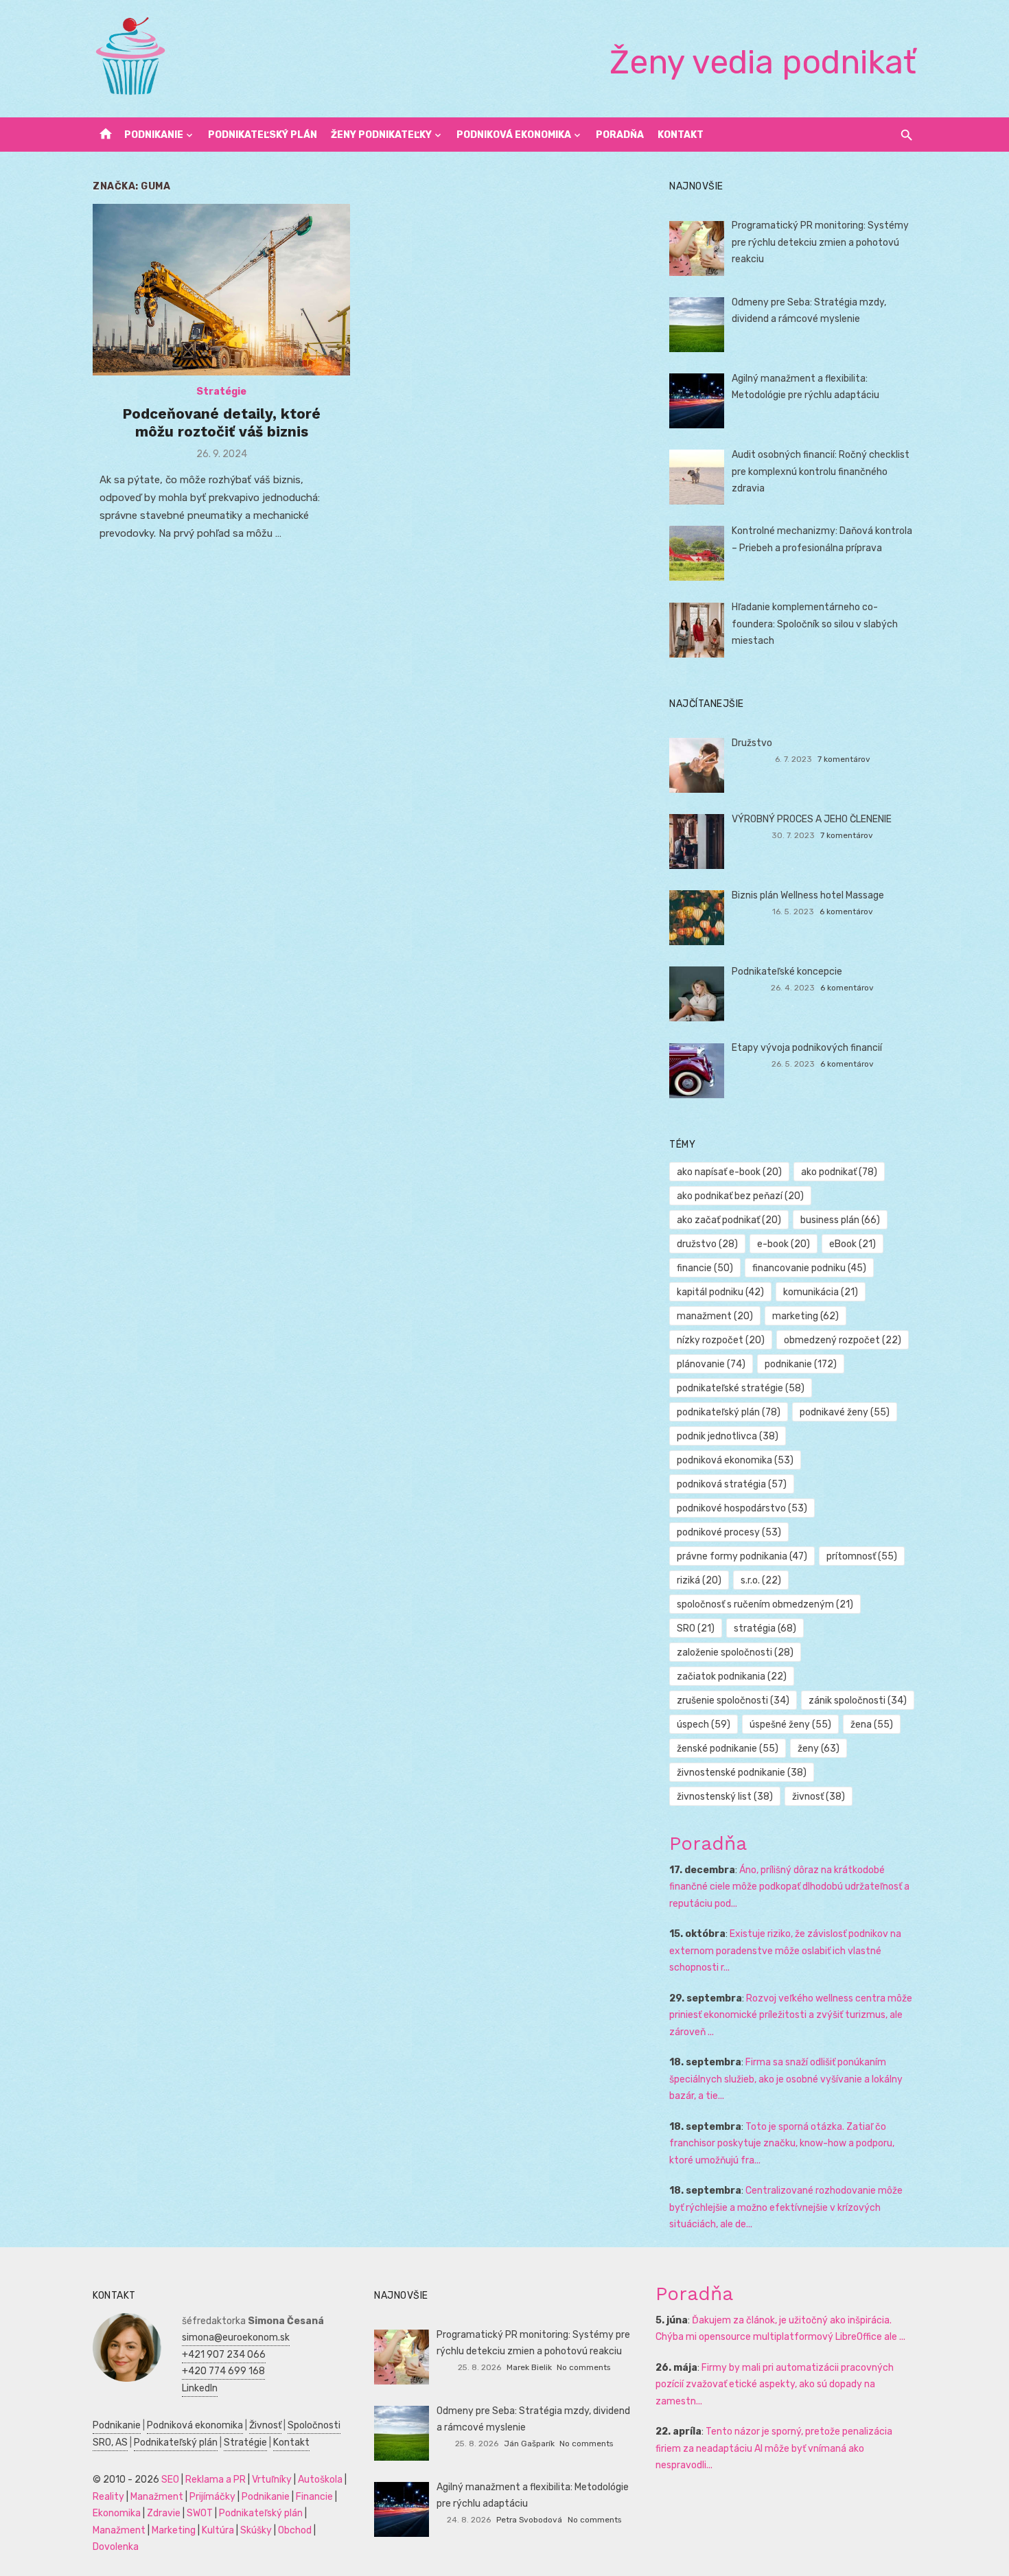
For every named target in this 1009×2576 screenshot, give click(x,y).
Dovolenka (116, 2547)
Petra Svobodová (529, 2520)
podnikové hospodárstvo (742, 1508)
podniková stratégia (732, 1484)
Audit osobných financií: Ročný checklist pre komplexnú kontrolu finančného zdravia (821, 472)
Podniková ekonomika (514, 135)
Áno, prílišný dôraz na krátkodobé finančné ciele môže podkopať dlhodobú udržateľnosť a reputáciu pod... (789, 1887)
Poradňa (620, 135)
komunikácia (821, 1292)
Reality (108, 2497)
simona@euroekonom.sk (236, 2337)
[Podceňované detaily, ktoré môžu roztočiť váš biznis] (221, 289)
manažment (715, 1316)
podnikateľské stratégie (741, 1388)
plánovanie (711, 1364)
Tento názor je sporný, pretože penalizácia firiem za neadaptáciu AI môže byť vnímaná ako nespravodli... (774, 2448)
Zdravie (164, 2513)
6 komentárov (846, 912)
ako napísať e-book (729, 1172)
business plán (840, 1220)
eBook (853, 1244)
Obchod (295, 2530)
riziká (699, 1580)
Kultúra (218, 2530)
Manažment (157, 2497)
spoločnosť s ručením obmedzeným (765, 1604)
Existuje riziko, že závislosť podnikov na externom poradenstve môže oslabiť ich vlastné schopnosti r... (785, 1951)
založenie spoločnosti (735, 1652)
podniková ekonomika (735, 1460)
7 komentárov (844, 759)
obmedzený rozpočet (843, 1340)
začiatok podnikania (732, 1676)
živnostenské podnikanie (742, 1773)
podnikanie (801, 1364)
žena (872, 1725)
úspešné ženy (790, 1725)
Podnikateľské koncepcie (787, 972)
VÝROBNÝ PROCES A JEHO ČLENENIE (812, 819)
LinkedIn (200, 2388)
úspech (704, 1725)
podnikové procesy (729, 1532)
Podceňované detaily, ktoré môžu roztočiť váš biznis (221, 422)
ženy (819, 1749)
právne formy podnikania (742, 1556)
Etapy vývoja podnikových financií (807, 1048)
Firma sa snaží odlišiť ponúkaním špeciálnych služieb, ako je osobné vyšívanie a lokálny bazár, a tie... (786, 2079)
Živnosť (265, 2425)
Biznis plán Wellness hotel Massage (808, 895)
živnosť (819, 1797)
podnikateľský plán (729, 1412)
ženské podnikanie (728, 1749)
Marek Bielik (529, 2367)
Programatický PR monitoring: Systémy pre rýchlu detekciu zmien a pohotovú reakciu (820, 242)
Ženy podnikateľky (381, 135)
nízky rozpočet (721, 1340)
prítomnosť (862, 1556)
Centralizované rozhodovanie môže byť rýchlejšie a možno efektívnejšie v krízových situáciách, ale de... (786, 2207)
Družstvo (752, 743)
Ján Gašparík (529, 2444)
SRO (696, 1628)
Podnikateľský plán (263, 135)
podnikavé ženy (845, 1412)
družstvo (707, 1244)
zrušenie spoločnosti (733, 1701)
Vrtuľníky (272, 2480)
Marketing (174, 2530)
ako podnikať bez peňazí (740, 1196)
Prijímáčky (212, 2497)
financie (705, 1268)
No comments (583, 2367)
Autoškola (320, 2480)
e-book (784, 1244)
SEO (170, 2480)
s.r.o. (761, 1580)
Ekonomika (117, 2513)
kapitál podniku (720, 1292)
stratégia (765, 1628)
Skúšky (256, 2530)
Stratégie (221, 392)
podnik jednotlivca (728, 1436)
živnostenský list (725, 1797)
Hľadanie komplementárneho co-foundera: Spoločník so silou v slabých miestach (815, 624)
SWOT (200, 2513)
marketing (805, 1316)
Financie (314, 2497)
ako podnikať (839, 1172)
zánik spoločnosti (858, 1701)
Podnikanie (154, 135)
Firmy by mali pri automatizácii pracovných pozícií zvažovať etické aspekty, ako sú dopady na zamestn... (775, 2384)
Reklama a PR (216, 2480)
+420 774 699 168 (223, 2371)
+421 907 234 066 (224, 2355)
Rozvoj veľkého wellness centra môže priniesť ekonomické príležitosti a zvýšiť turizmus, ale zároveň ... (791, 2015)
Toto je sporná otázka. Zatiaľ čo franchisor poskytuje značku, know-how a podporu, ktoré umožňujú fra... (782, 2144)
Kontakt (681, 135)
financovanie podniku (809, 1268)
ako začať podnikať (729, 1220)
